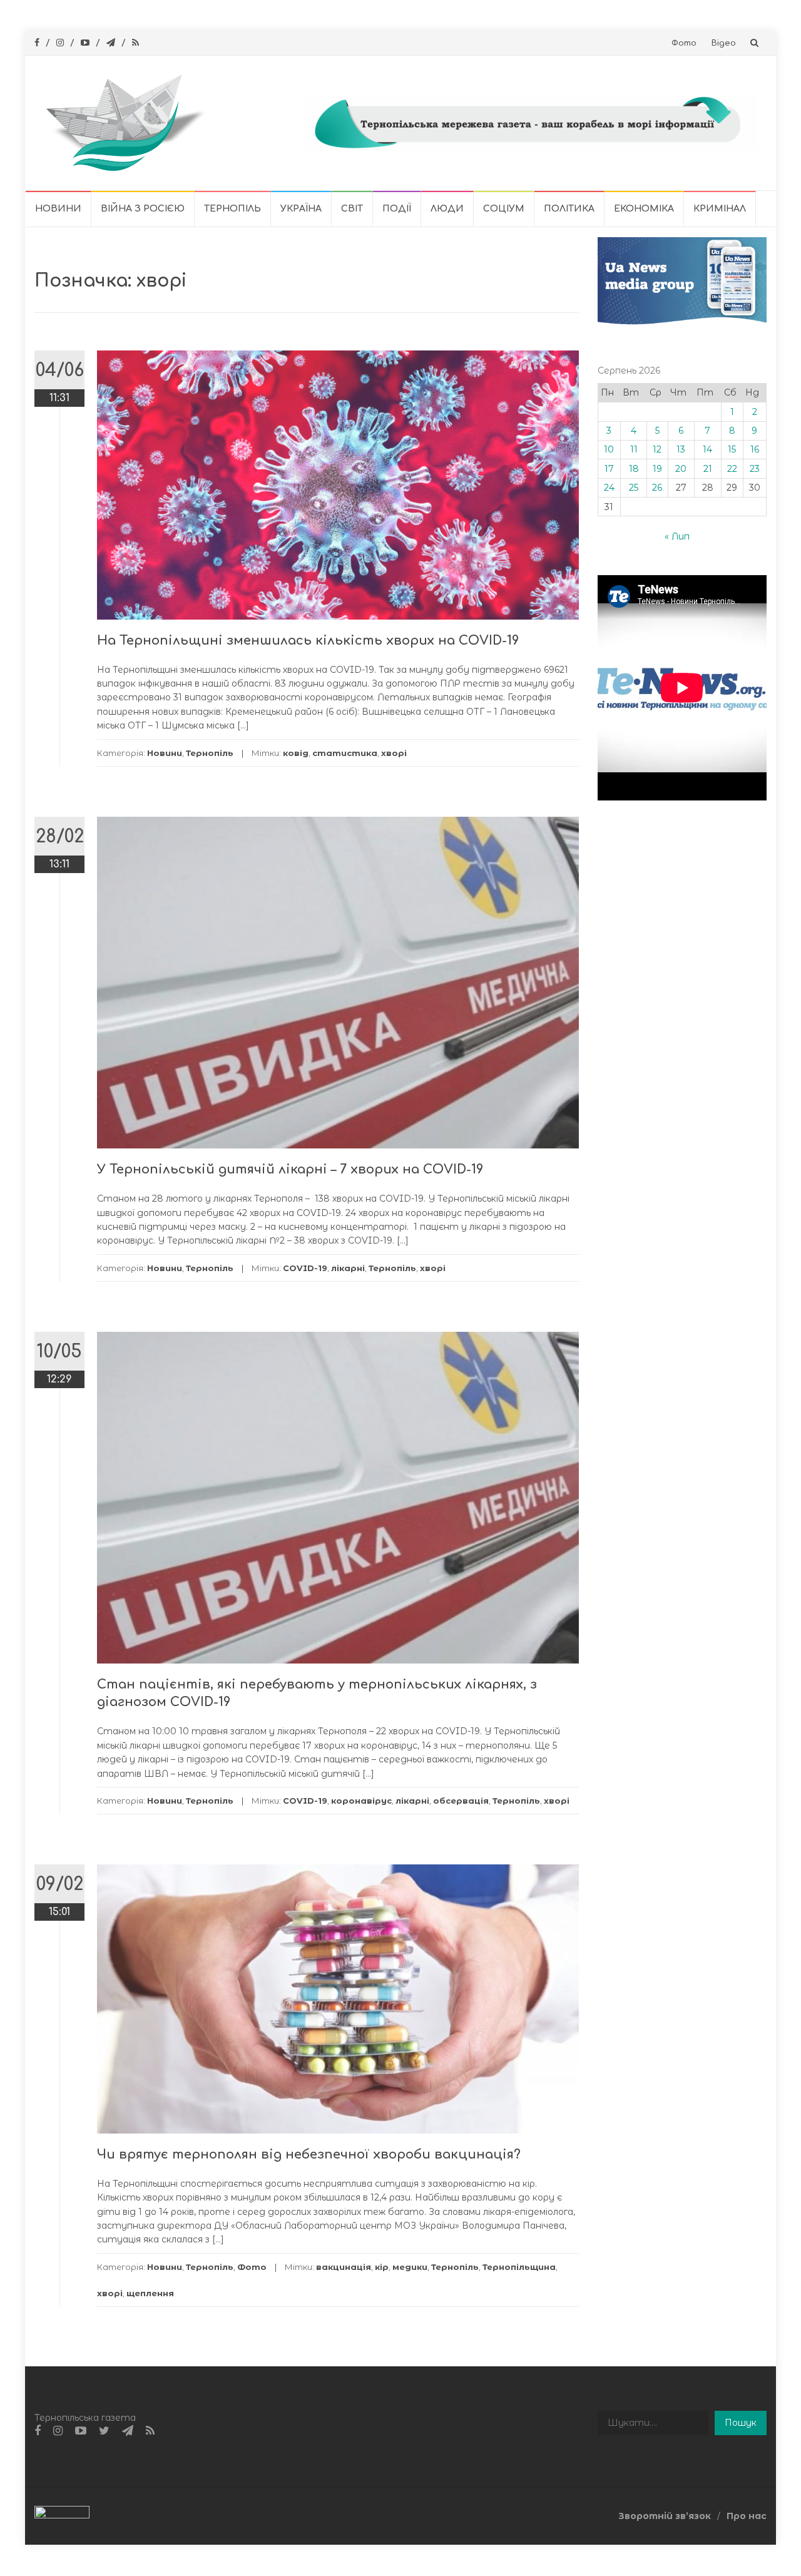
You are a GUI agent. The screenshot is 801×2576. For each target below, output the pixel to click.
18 (634, 469)
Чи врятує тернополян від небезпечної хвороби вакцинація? (309, 2154)
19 (657, 469)
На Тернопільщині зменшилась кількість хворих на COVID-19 (308, 641)
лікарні (348, 1268)
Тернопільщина (519, 2267)
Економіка (644, 209)
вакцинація (344, 2267)
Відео (724, 43)
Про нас (747, 2516)
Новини (58, 209)
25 (634, 488)
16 (755, 449)
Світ (352, 209)
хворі (394, 753)
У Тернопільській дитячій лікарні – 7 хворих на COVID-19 (290, 1169)
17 (609, 469)
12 (657, 449)
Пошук (741, 2423)
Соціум (504, 209)
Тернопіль (232, 209)
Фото (684, 43)
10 (609, 449)
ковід (296, 753)
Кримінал (720, 209)
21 (708, 469)
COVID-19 (305, 1268)
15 (732, 449)
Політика (569, 209)
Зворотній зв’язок (665, 2516)
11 (634, 449)
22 (732, 469)
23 (755, 469)
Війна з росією (143, 209)
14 (707, 449)
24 (609, 488)
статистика (345, 753)
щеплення (150, 2293)
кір (382, 2267)
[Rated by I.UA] (62, 2515)
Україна (301, 209)
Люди (447, 209)
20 (681, 469)
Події (397, 209)
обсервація (461, 1801)
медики (410, 2267)
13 (681, 449)
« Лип (677, 536)
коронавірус (361, 1801)
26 (657, 488)
